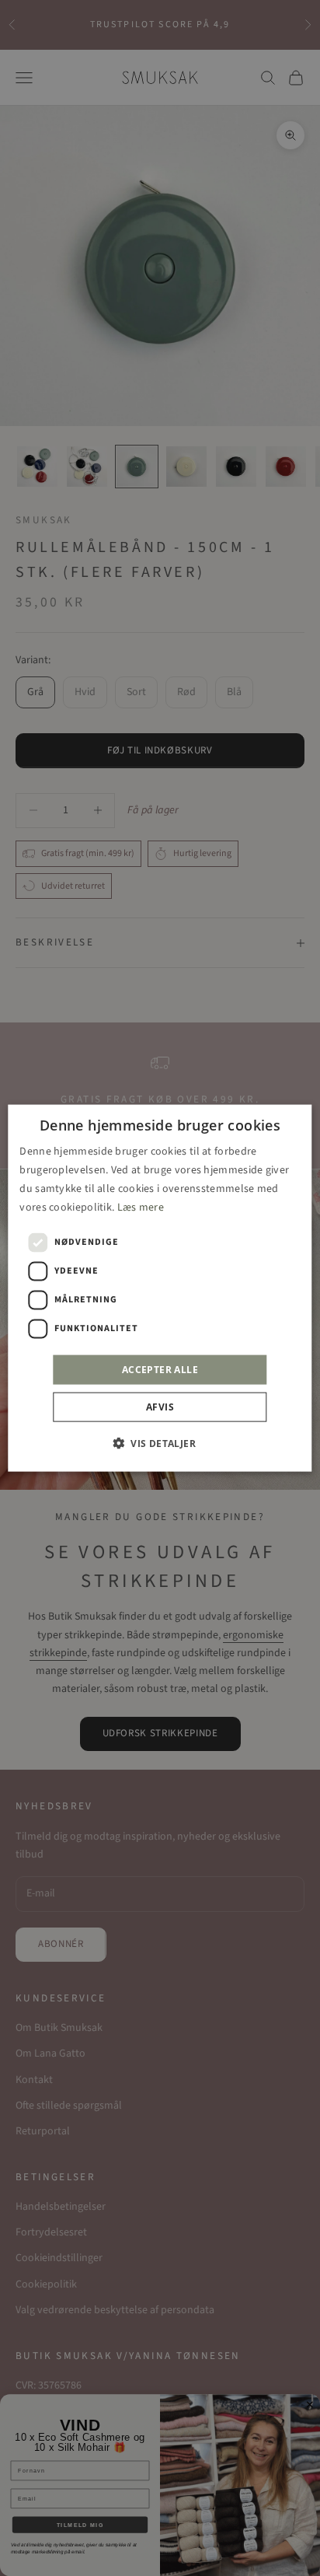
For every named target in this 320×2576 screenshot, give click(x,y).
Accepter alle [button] (160, 1370)
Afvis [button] (160, 1407)
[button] (160, 1443)
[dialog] (160, 1288)
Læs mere (141, 1208)
